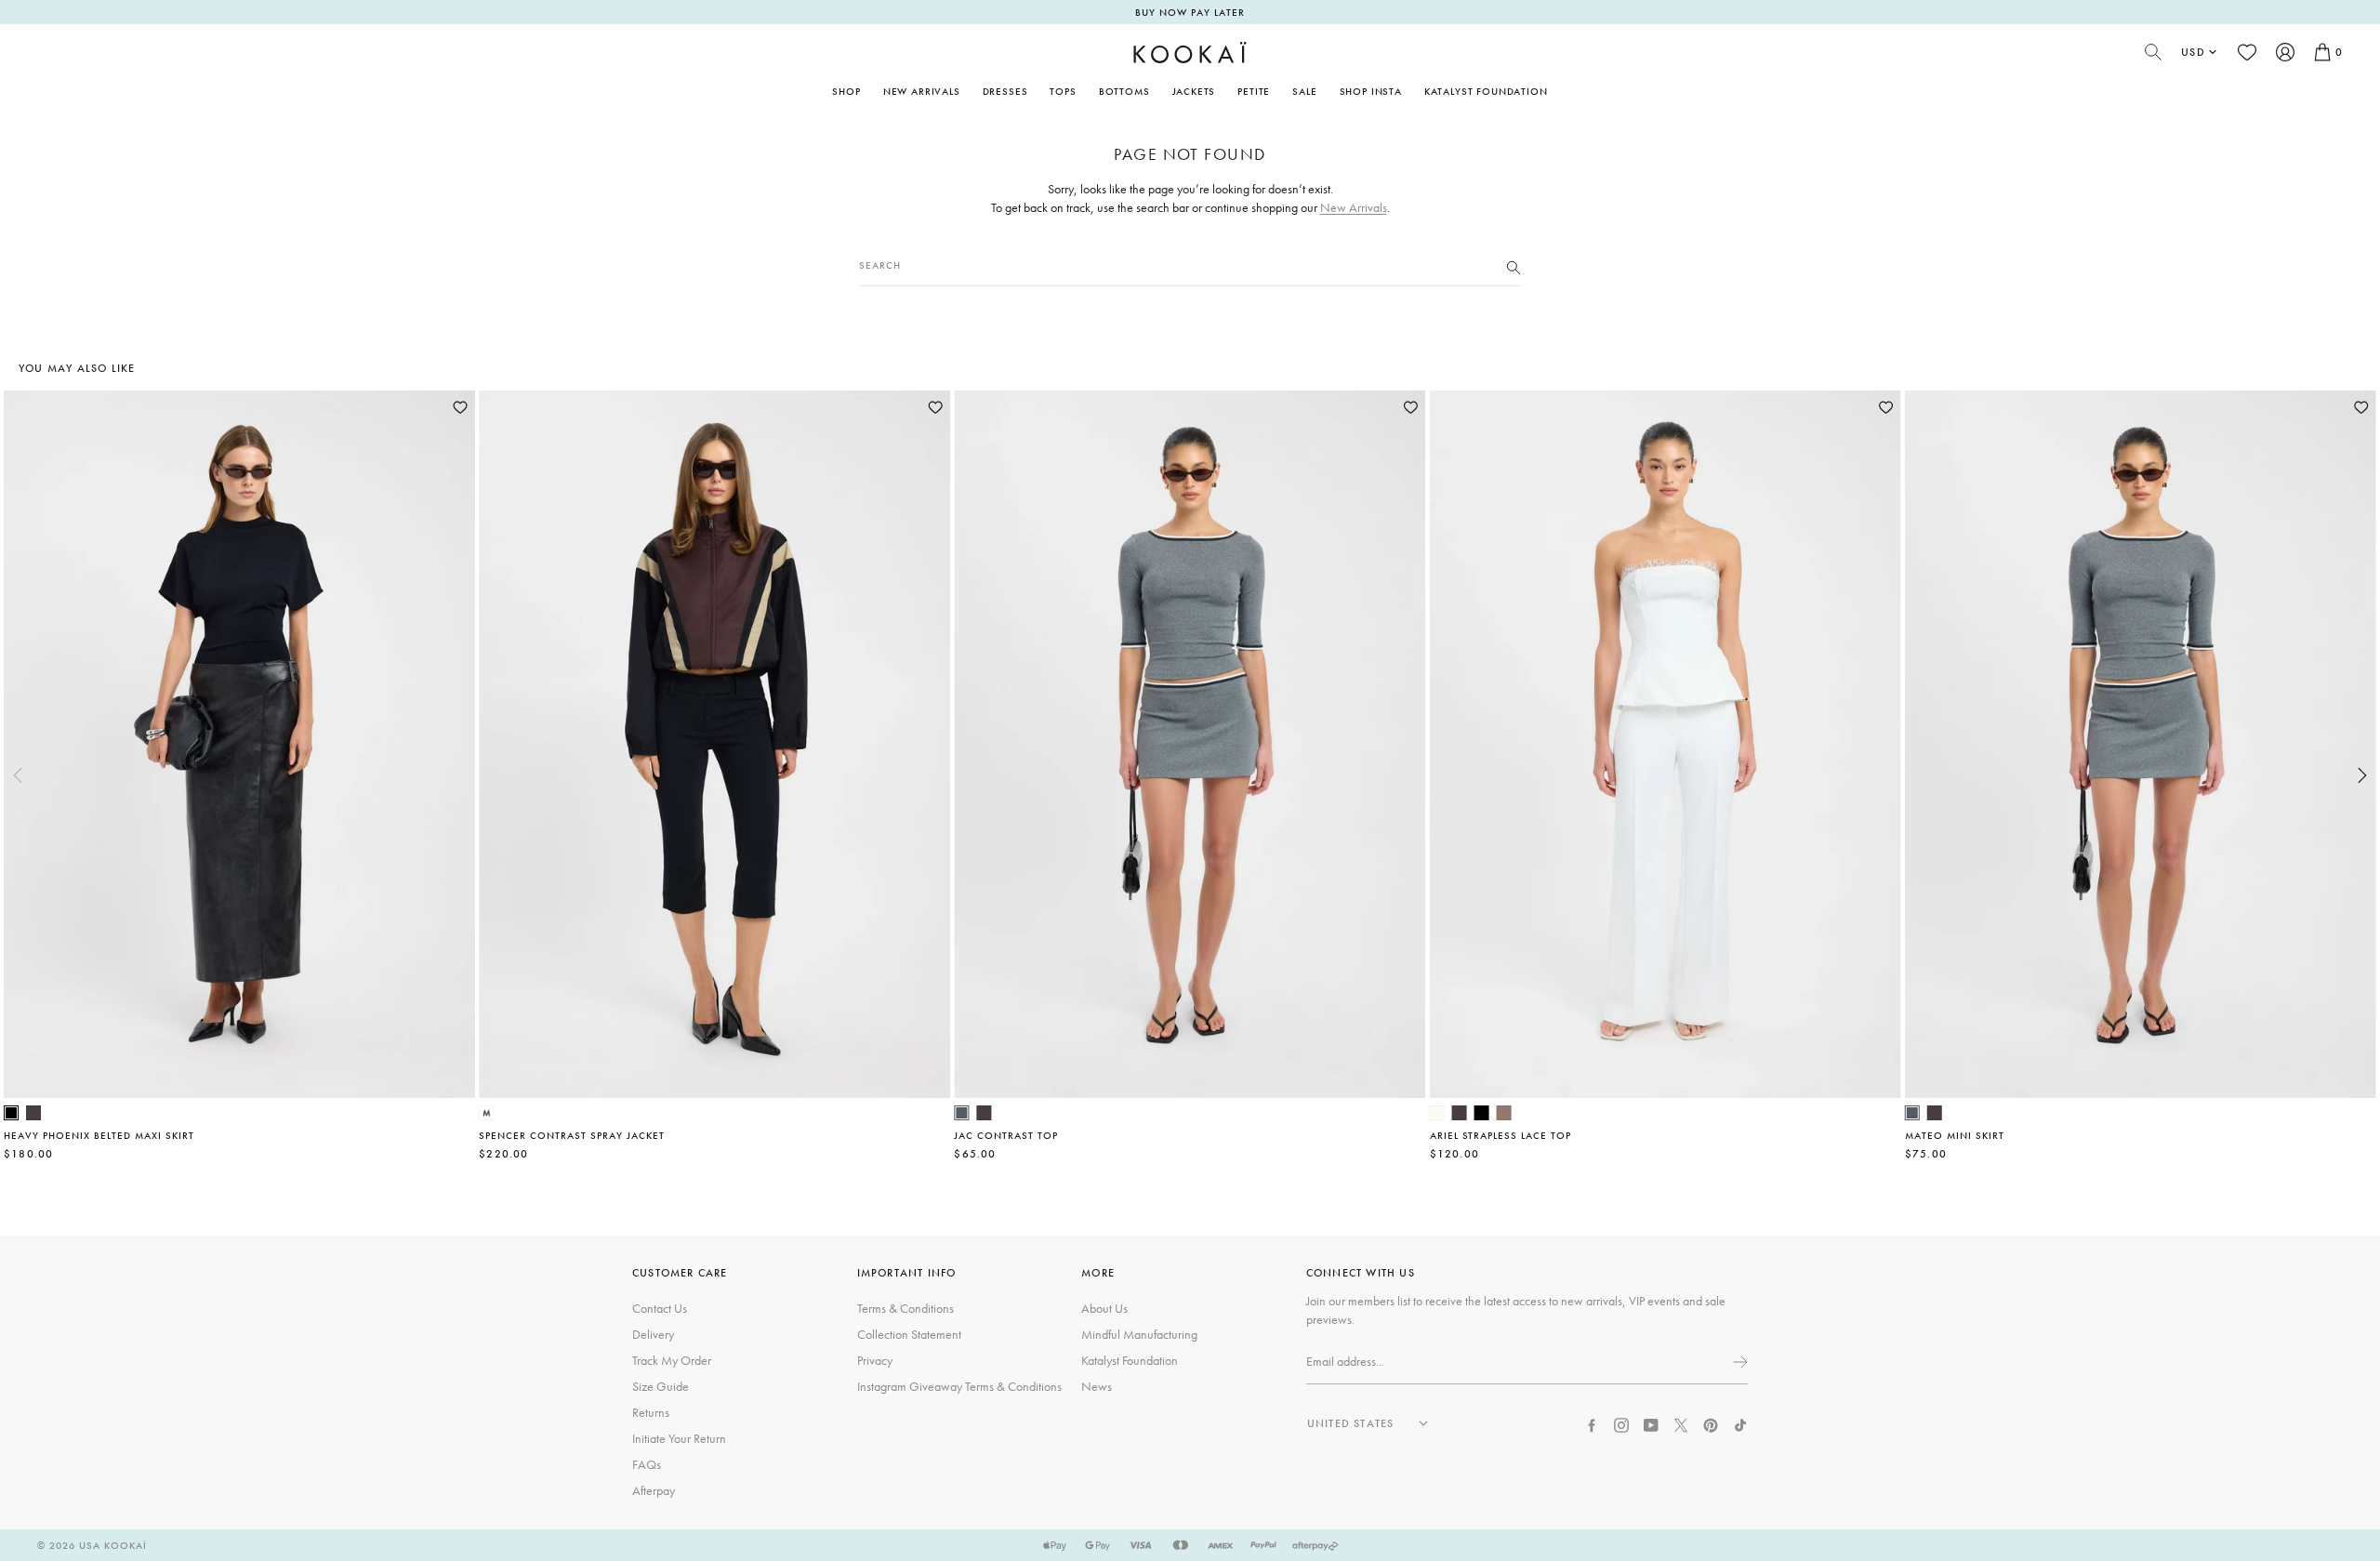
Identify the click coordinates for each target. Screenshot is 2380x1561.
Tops (1063, 91)
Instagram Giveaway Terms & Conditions (959, 1386)
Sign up (1739, 1362)
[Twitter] (1681, 1423)
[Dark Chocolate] (33, 1113)
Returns (651, 1412)
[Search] (1514, 266)
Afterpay (654, 1490)
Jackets (1194, 91)
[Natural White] (1437, 1113)
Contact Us (660, 1308)
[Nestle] (1504, 1113)
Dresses (1005, 91)
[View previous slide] (18, 775)
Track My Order (672, 1360)
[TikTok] (1740, 1423)
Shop (846, 91)
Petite (1254, 91)
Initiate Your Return (679, 1438)
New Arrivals (922, 91)
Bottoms (1124, 91)
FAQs (647, 1464)
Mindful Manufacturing (1139, 1334)
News (1097, 1386)
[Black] (11, 1113)
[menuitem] (922, 91)
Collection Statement (909, 1334)
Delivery (653, 1334)
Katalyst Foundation (1486, 91)
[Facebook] (1592, 1423)
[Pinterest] (1711, 1423)
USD (2193, 52)
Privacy (875, 1360)
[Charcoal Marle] (961, 1113)
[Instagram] (1621, 1423)
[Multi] (486, 1113)
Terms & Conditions (906, 1308)
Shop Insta (1371, 91)
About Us (1104, 1308)
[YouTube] (1651, 1423)
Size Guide (661, 1386)
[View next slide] (2362, 775)
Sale (1304, 91)
